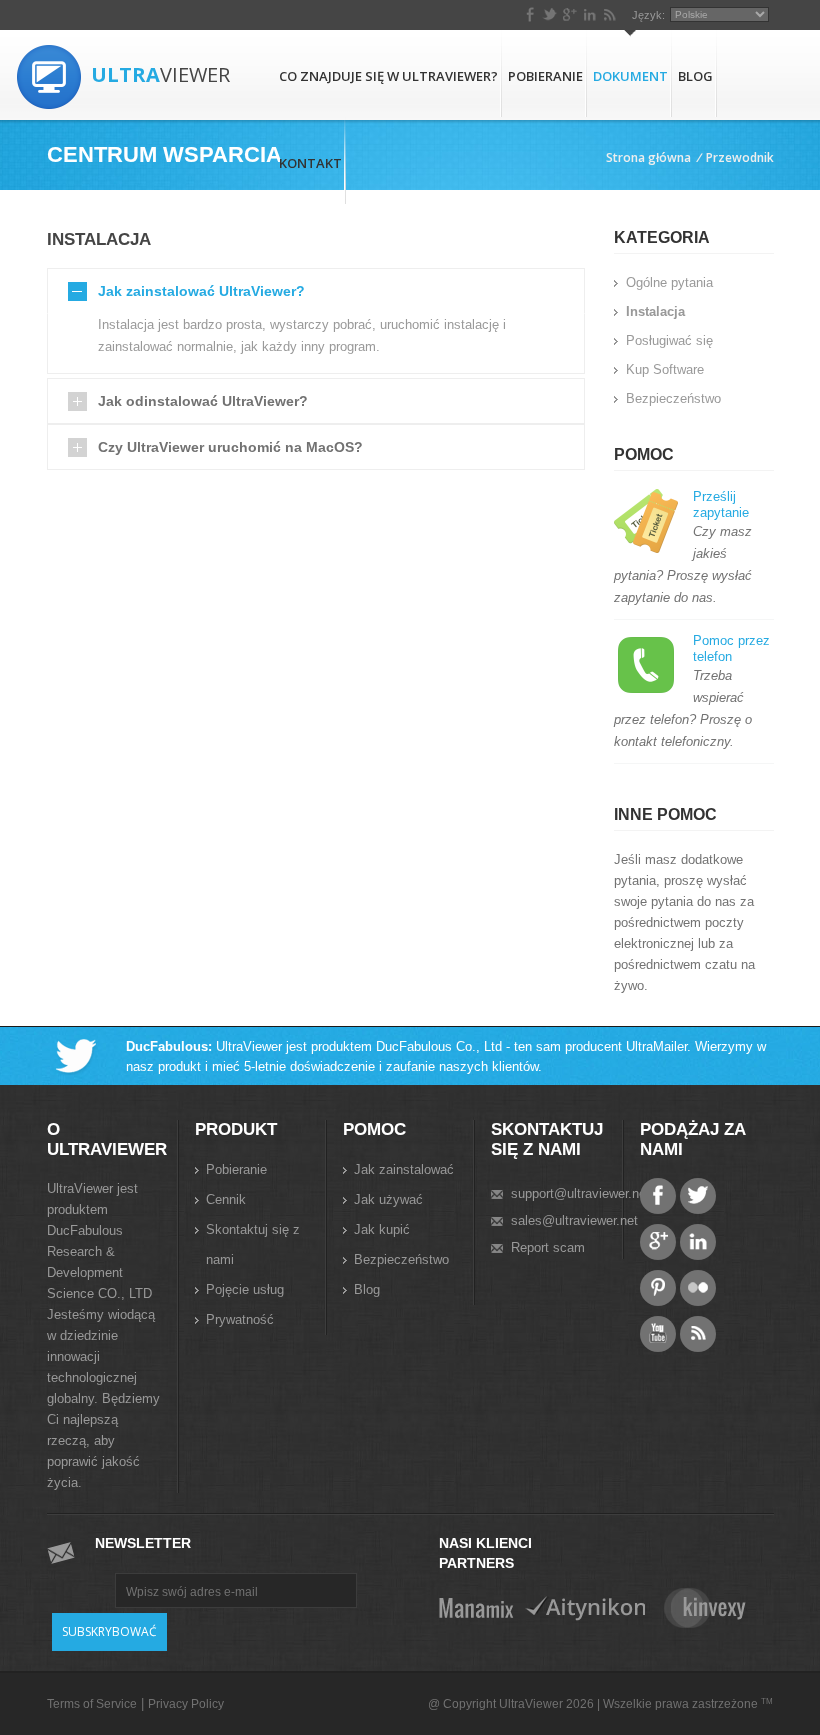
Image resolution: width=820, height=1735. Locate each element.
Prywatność (240, 1319)
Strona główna (648, 157)
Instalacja (655, 311)
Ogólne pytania (669, 282)
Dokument (630, 76)
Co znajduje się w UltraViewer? (388, 76)
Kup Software (665, 369)
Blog (695, 76)
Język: (648, 15)
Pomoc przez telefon (731, 648)
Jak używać (388, 1199)
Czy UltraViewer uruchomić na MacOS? (230, 447)
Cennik (226, 1199)
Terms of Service (92, 1704)
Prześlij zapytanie (721, 504)
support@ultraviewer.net (580, 1193)
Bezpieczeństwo (673, 398)
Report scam (548, 1247)
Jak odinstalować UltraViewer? (203, 401)
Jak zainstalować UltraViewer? (201, 291)
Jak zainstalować (404, 1169)
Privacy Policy (186, 1704)
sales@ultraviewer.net (574, 1220)
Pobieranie (545, 76)
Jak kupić (382, 1229)
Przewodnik (740, 157)
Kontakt (310, 163)
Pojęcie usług (245, 1289)
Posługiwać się (669, 340)
